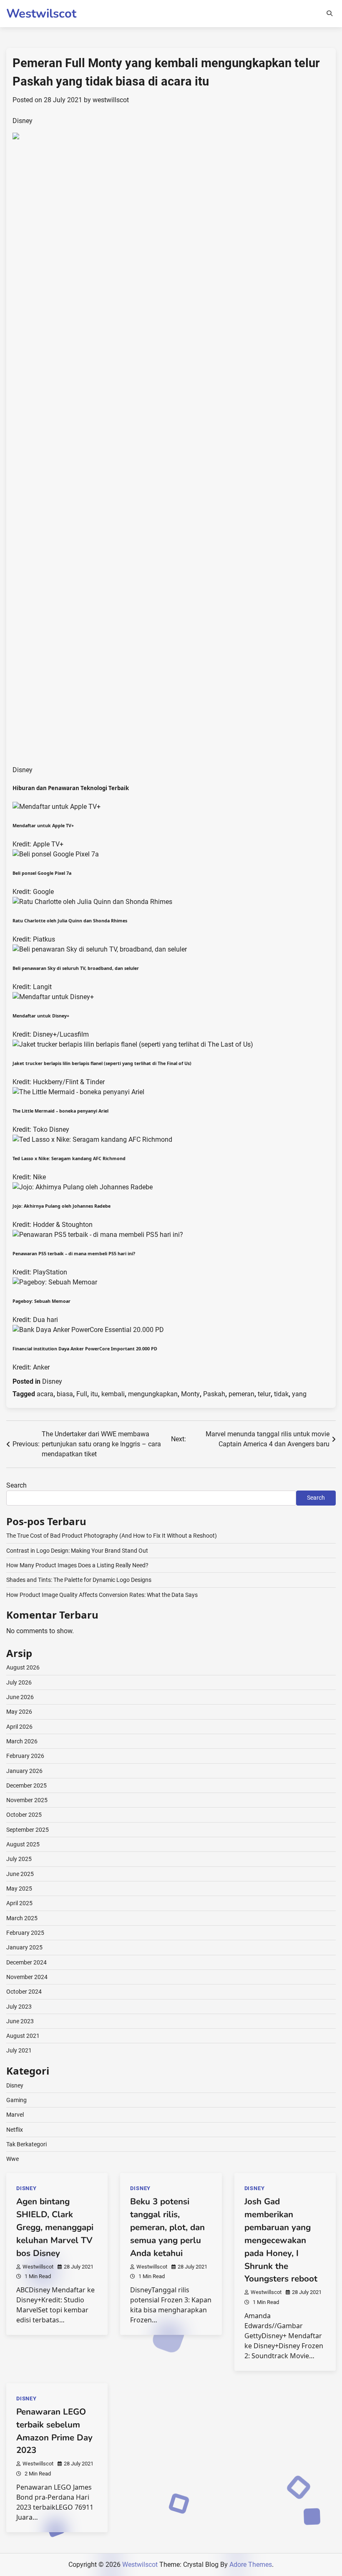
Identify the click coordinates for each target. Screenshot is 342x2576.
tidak (281, 1394)
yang (299, 1394)
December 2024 (26, 1962)
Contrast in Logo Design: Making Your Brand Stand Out (77, 1551)
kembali (113, 1394)
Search (16, 1485)
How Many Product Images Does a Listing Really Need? (77, 1565)
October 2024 (24, 1992)
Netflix (15, 2130)
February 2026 (25, 1756)
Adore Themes (251, 2565)
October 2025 (24, 1815)
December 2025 (26, 1785)
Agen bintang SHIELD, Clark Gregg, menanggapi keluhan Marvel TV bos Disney (55, 2227)
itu (94, 1394)
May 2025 (19, 1889)
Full (82, 1394)
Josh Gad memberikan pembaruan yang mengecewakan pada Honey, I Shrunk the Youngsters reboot (281, 2240)
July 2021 (19, 2050)
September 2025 (28, 1830)
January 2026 (24, 1771)
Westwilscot (41, 14)
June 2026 (20, 1697)
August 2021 (23, 2036)
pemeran (241, 1394)
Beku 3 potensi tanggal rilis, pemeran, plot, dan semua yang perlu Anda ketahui (167, 2227)
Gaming (16, 2100)
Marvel (15, 2115)
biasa (65, 1394)
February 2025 (25, 1933)
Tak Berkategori (26, 2144)
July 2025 (19, 1859)
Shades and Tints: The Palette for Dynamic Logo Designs (79, 1580)
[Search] (329, 13)
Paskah (214, 1394)
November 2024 (27, 1977)
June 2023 (20, 2021)
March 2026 (22, 1741)
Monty (190, 1394)
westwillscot (111, 100)
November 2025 (27, 1800)
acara (45, 1394)
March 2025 (22, 1918)
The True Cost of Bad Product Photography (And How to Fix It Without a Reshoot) (112, 1536)
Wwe (13, 2159)
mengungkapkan (153, 1394)
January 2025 (24, 1947)
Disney (52, 1381)
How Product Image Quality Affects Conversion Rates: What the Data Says (102, 1595)
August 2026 (23, 1667)
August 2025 (23, 1844)
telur (264, 1394)
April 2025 (19, 1903)
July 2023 (19, 2007)
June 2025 (20, 1874)
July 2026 (19, 1682)
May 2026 (19, 1712)
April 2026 (19, 1727)
